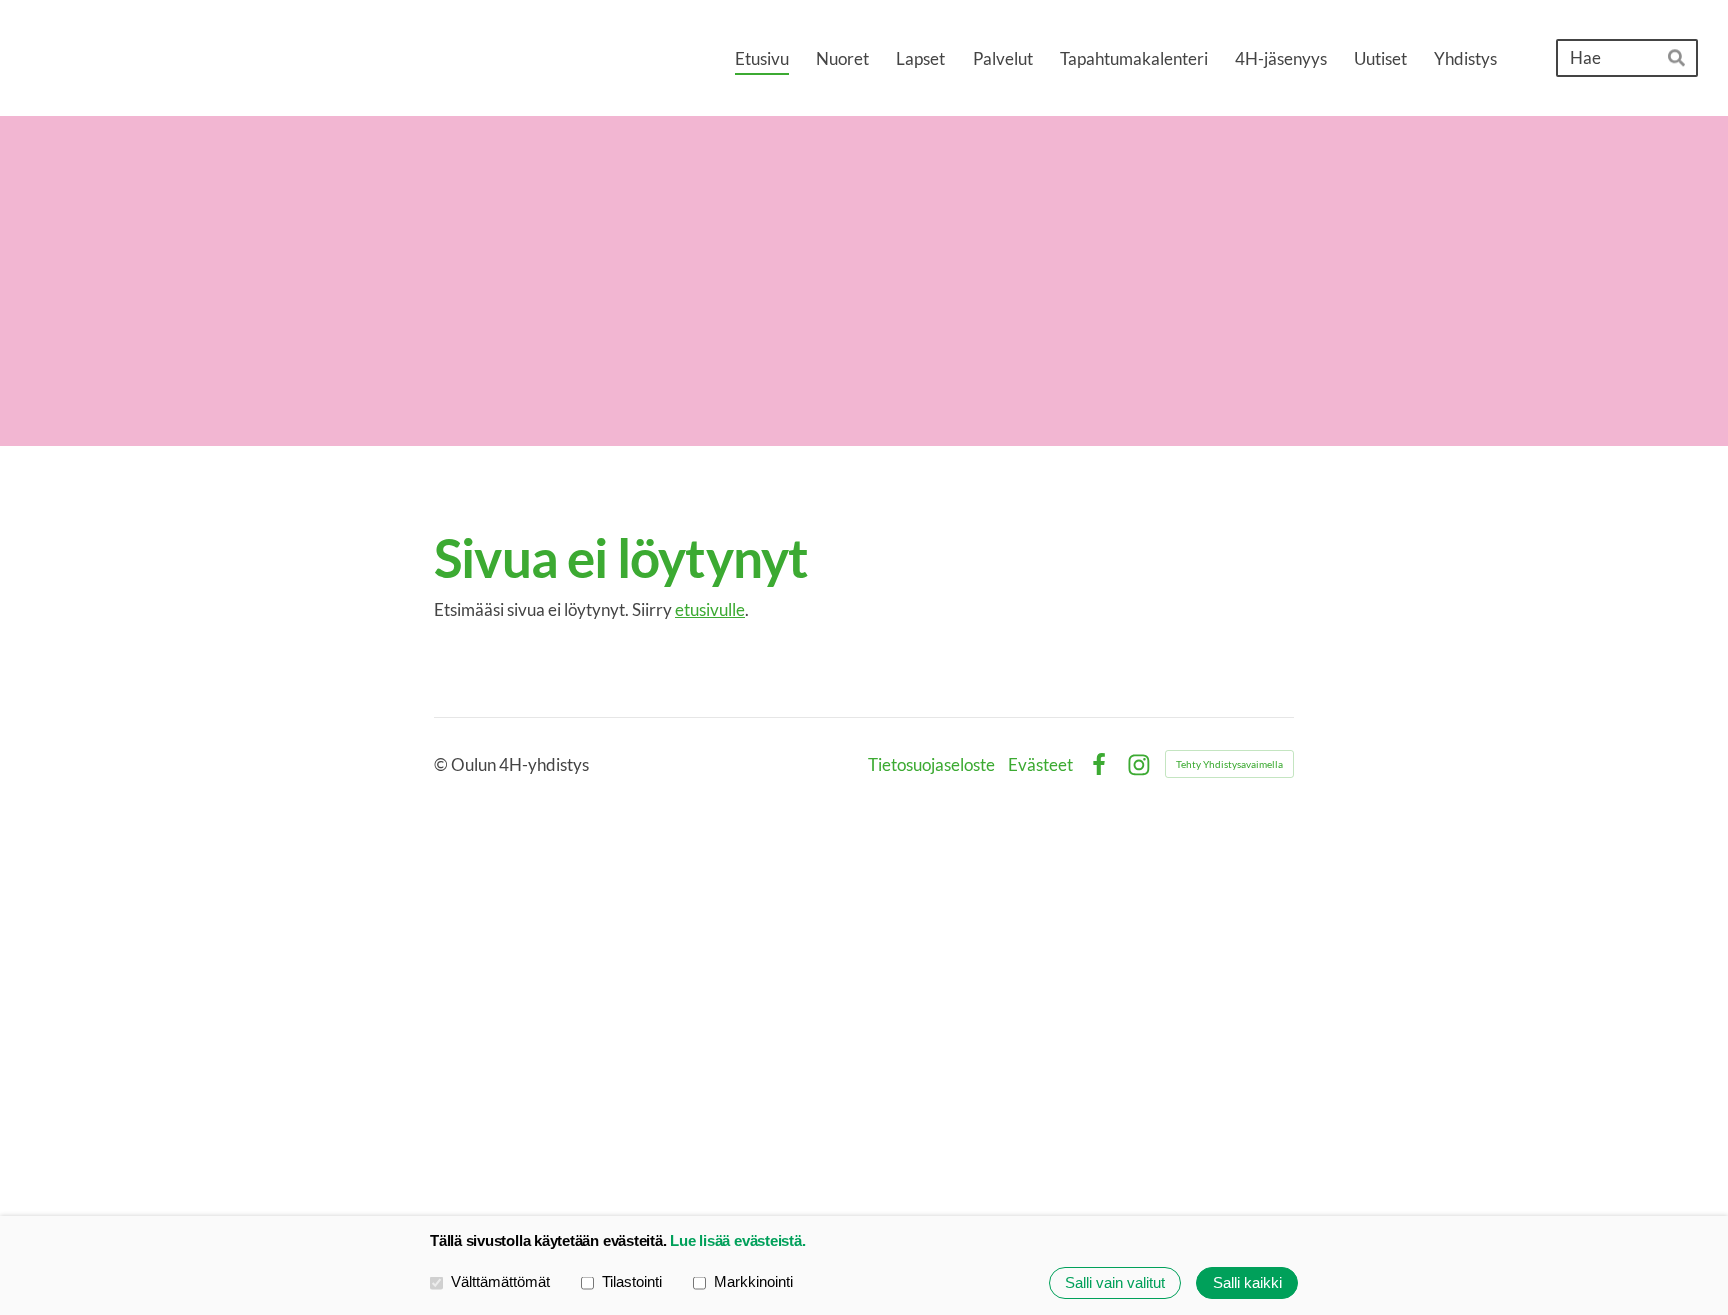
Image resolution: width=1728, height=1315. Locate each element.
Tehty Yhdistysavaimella (1229, 764)
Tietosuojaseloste (931, 764)
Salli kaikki (1247, 1282)
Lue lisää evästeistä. (737, 1240)
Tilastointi (632, 1281)
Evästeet (1040, 764)
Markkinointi (753, 1281)
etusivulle (710, 609)
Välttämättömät (500, 1281)
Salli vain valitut (1115, 1282)
